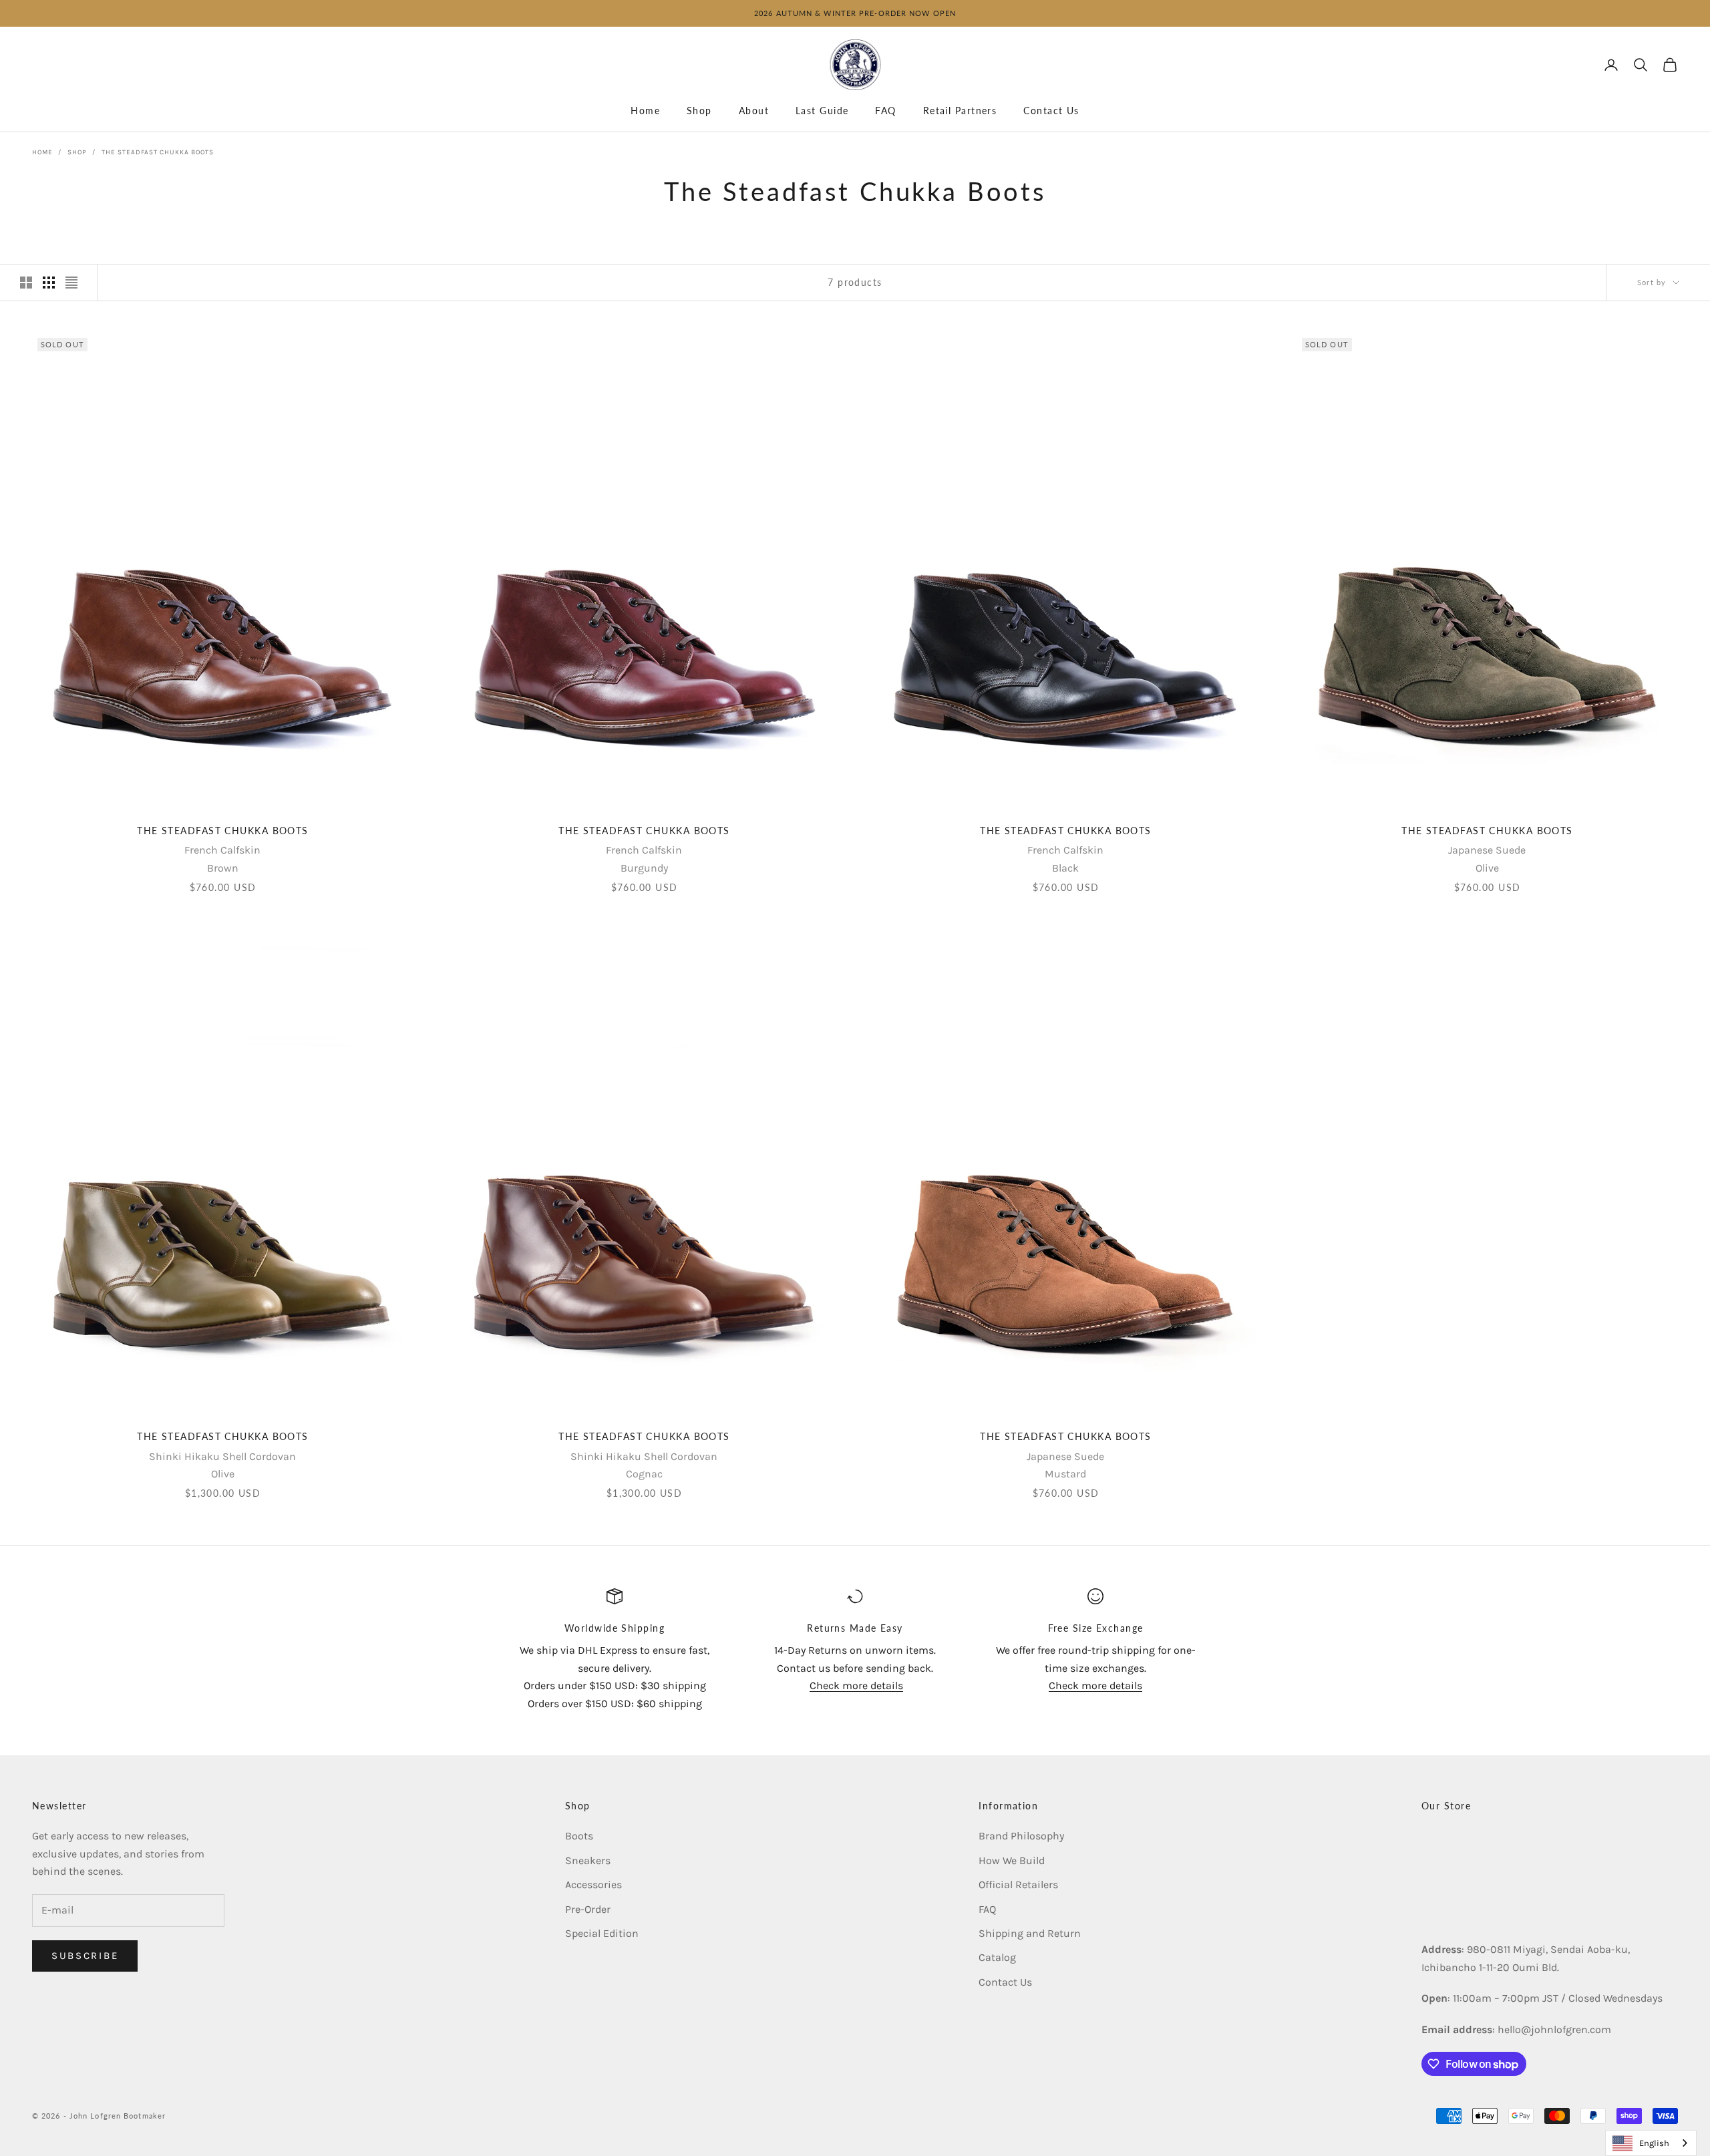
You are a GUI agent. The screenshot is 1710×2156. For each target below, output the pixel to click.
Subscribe (85, 1956)
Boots (579, 1836)
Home (645, 111)
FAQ (885, 111)
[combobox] (1651, 2143)
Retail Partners (960, 111)
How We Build (1012, 1860)
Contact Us (1051, 111)
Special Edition (602, 1933)
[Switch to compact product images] (71, 283)
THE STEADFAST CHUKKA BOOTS (222, 831)
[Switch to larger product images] (26, 283)
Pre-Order (588, 1909)
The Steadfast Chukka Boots (158, 152)
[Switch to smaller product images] (49, 283)
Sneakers (588, 1860)
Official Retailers (1018, 1884)
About (754, 111)
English (1654, 2143)
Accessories (593, 1884)
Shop (699, 111)
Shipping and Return (1030, 1933)
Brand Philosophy (1021, 1836)
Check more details (856, 1685)
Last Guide (822, 111)
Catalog (997, 1957)
